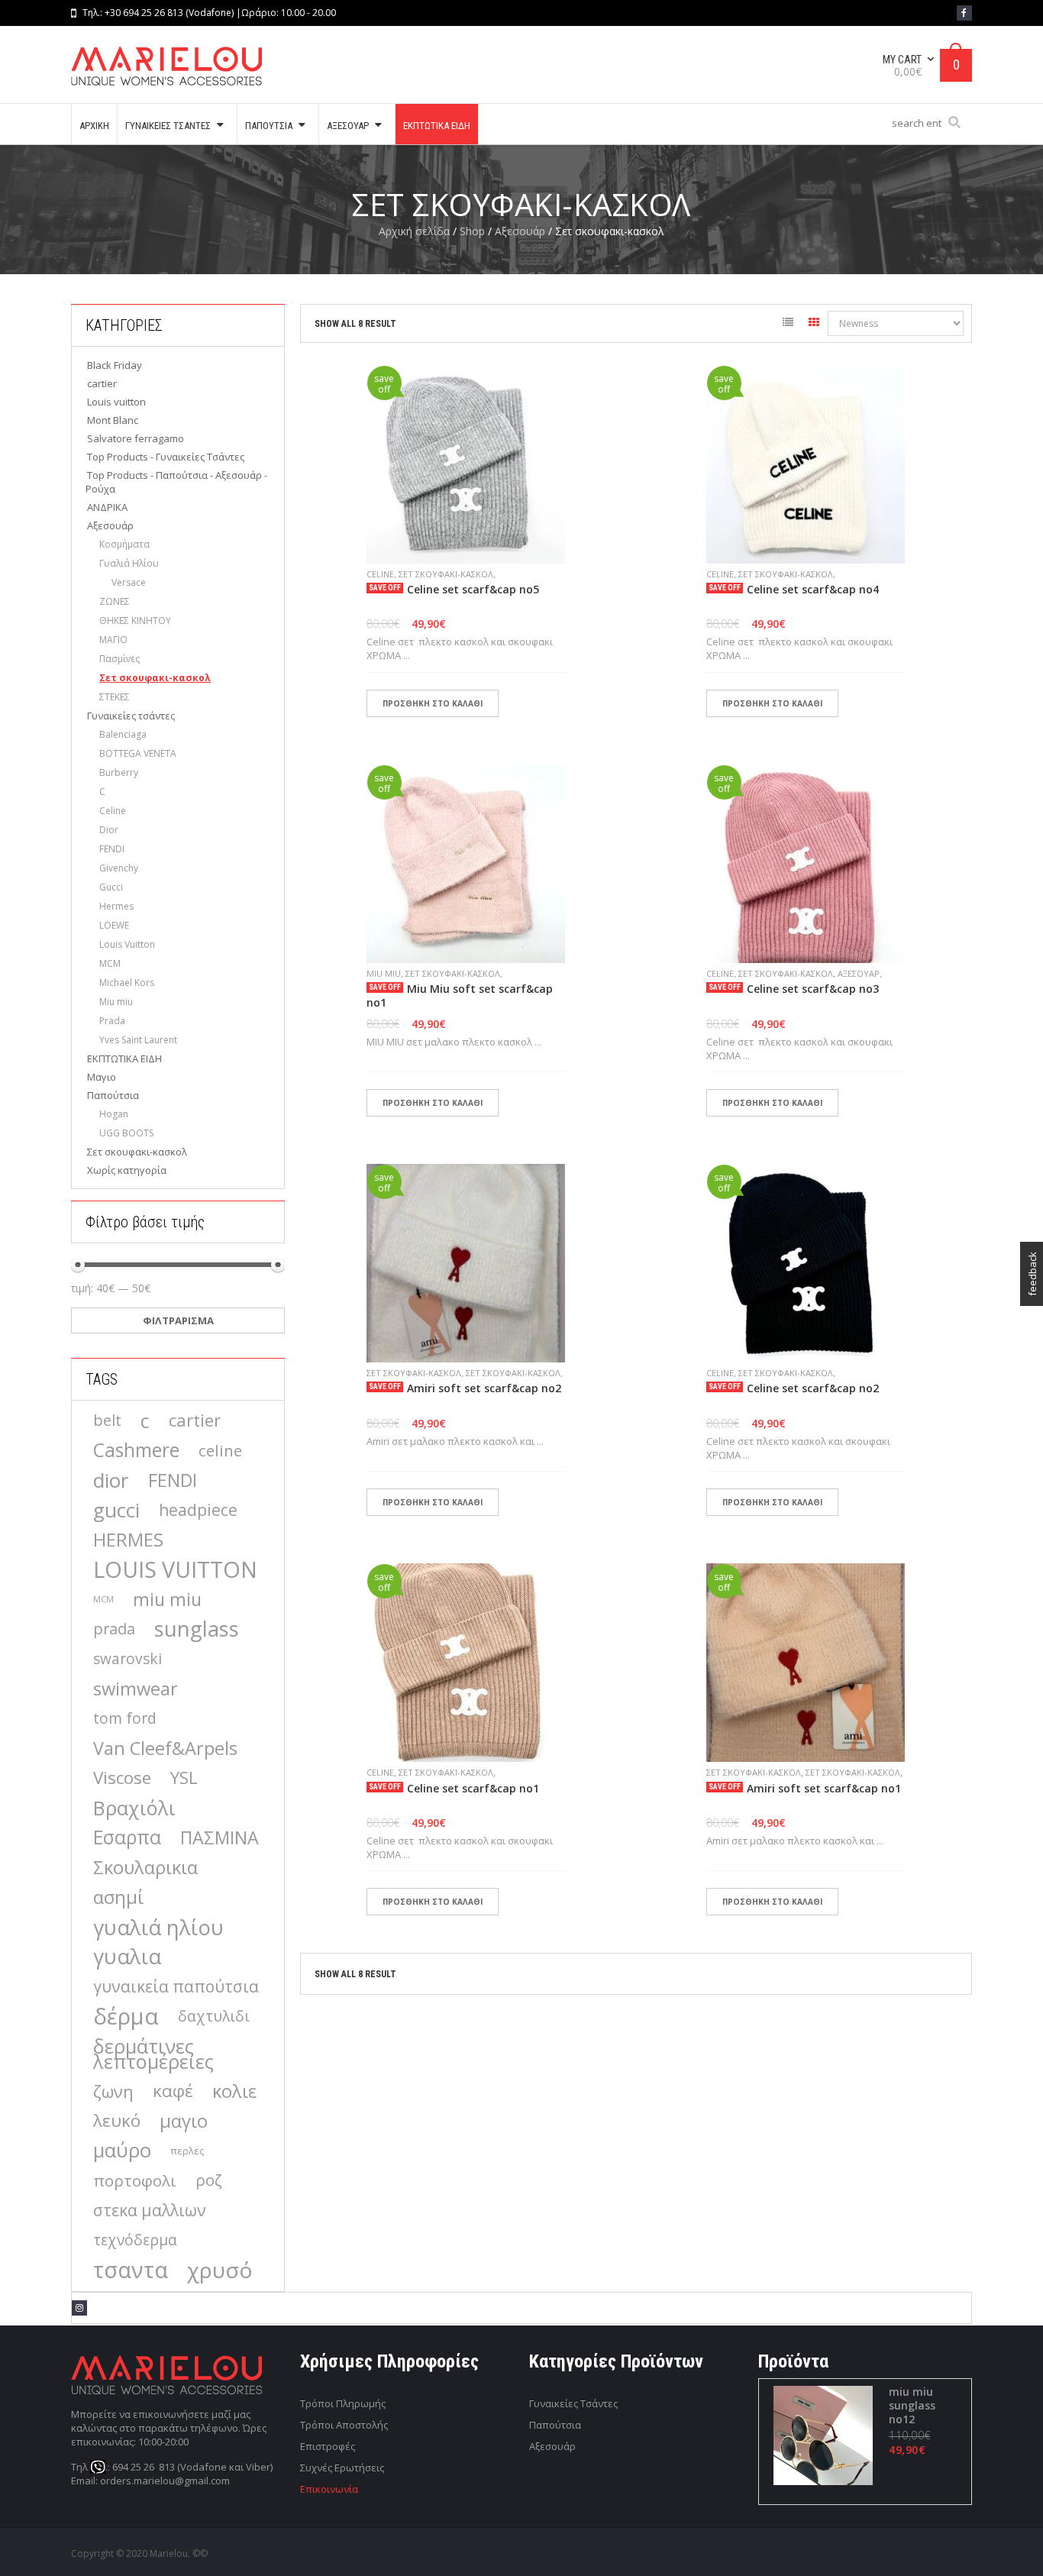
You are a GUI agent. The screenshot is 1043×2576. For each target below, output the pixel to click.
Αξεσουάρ (520, 231)
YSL (184, 1778)
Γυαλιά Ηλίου (129, 563)
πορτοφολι (135, 2180)
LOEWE (114, 925)
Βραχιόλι (134, 1808)
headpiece (198, 1509)
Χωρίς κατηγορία (127, 1170)
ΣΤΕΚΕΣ (115, 697)
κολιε (234, 2091)
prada (114, 1629)
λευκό (117, 2120)
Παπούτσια (113, 1095)
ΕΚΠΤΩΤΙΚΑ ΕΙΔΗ (124, 1059)
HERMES (128, 1540)
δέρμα (126, 2016)
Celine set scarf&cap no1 (473, 1789)
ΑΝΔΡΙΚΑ (107, 507)
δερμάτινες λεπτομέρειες (153, 2054)
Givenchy (119, 868)
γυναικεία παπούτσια (176, 1986)
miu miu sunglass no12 (912, 2406)
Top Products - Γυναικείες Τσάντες (166, 457)
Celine (113, 811)
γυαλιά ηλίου (158, 1927)
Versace (129, 582)
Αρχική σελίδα (414, 231)
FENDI (112, 849)
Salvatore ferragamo (136, 438)
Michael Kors (127, 983)
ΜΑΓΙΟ (113, 640)
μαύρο (122, 2151)
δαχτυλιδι (214, 2016)
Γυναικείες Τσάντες (573, 2403)
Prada (112, 1021)
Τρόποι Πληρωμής (343, 2403)
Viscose (122, 1778)
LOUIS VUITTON (175, 1569)
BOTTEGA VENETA (138, 753)
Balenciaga (123, 734)
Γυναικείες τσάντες (131, 716)
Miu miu (116, 1002)
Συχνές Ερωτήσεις (342, 2468)
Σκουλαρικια (145, 1867)
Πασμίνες (119, 659)
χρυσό (220, 2270)
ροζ (209, 2180)
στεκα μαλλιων (150, 2210)
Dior (109, 830)
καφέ (173, 2091)
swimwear (136, 1689)
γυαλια (127, 1957)
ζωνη (113, 2091)
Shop (472, 231)
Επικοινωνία (329, 2489)
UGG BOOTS (126, 1133)
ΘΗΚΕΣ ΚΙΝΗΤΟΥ (135, 621)
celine (220, 1450)
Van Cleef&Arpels (165, 1748)
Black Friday (115, 365)
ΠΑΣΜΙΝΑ (220, 1837)
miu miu (167, 1599)
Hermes (116, 906)
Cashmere (136, 1450)
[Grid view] (814, 325)
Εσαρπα (127, 1837)
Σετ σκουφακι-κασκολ (155, 678)
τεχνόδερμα (135, 2240)
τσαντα (131, 2270)
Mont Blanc (113, 420)
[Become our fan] (964, 13)
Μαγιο (102, 1077)
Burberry (119, 772)
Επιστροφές (328, 2446)
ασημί (118, 1897)
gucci (116, 1510)
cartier (102, 383)
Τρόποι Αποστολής (344, 2425)
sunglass (197, 1629)
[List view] (788, 325)
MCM (110, 963)
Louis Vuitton (127, 944)
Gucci (111, 887)
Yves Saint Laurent (138, 1040)
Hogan (114, 1114)
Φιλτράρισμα (178, 1320)
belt (107, 1420)
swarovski (128, 1659)
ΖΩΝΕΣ (115, 601)
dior (111, 1480)
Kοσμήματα (124, 544)
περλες (187, 2151)
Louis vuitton (116, 402)
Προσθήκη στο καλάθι (433, 703)
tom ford (125, 1718)
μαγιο (184, 2121)
